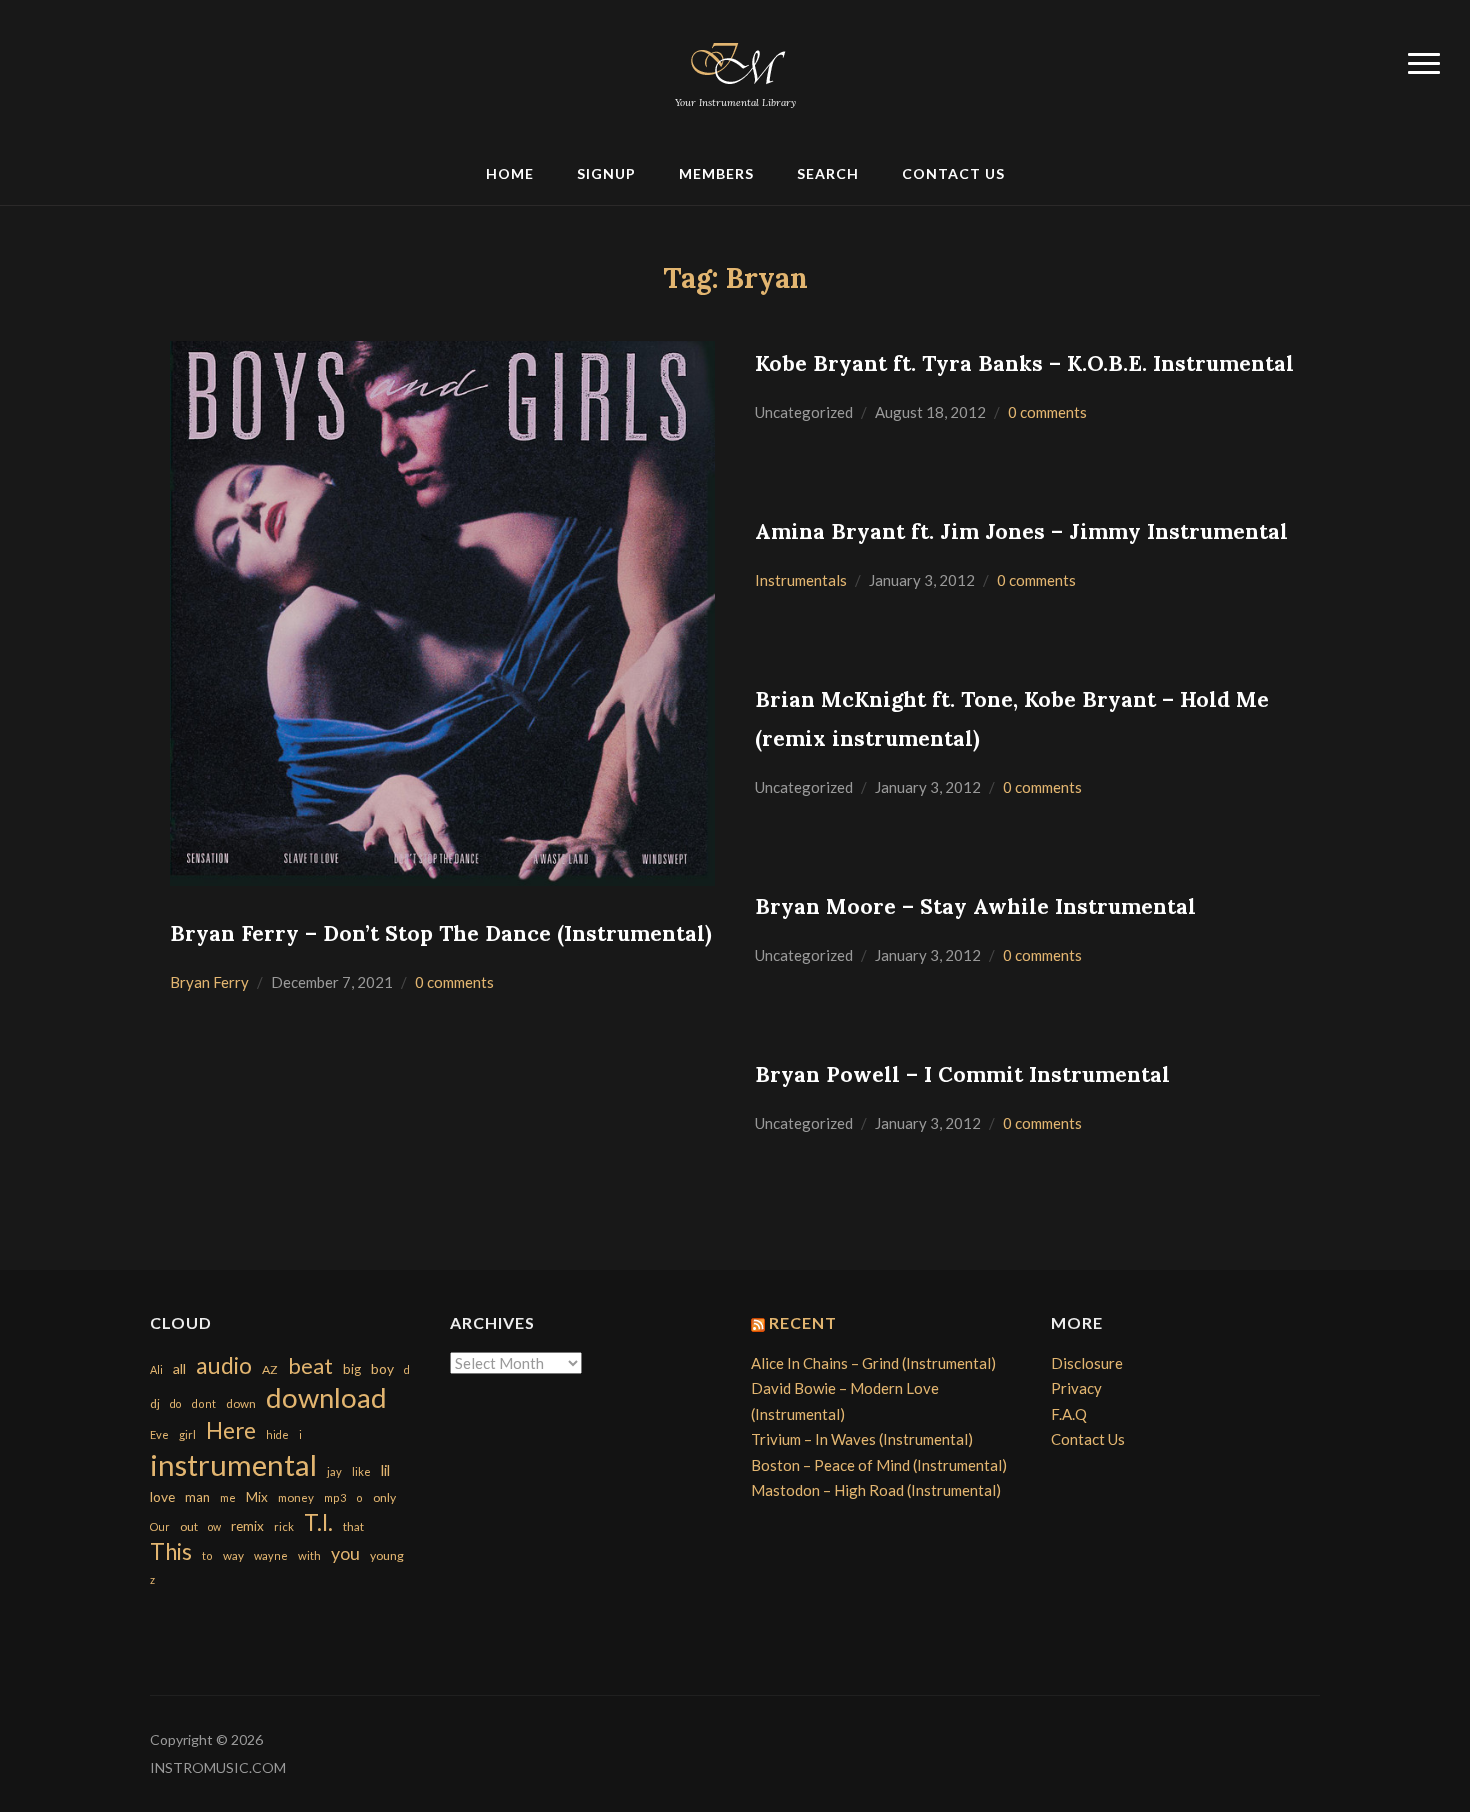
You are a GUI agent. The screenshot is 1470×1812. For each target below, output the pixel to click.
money (296, 1497)
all (179, 1368)
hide (277, 1434)
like (361, 1471)
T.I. (318, 1522)
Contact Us (953, 173)
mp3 (335, 1497)
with (309, 1555)
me (228, 1497)
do (175, 1403)
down (241, 1403)
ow (214, 1526)
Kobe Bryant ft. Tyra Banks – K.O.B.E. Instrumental (1024, 363)
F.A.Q (1069, 1414)
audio (224, 1365)
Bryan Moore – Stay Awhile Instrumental (975, 906)
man (197, 1497)
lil (385, 1470)
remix (247, 1526)
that (353, 1526)
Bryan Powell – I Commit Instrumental (962, 1074)
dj (155, 1403)
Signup (606, 173)
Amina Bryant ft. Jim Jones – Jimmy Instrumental (1021, 531)
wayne (271, 1555)
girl (187, 1434)
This (171, 1551)
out (189, 1526)
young (387, 1555)
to (207, 1555)
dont (203, 1403)
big (352, 1369)
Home (510, 173)
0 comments (454, 982)
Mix (257, 1497)
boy (382, 1368)
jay (334, 1471)
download (326, 1397)
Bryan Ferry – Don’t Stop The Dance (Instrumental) (441, 933)
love (162, 1496)
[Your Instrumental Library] (735, 60)
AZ (270, 1369)
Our (160, 1526)
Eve (159, 1434)
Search (828, 173)
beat (310, 1366)
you (345, 1553)
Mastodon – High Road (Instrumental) (876, 1490)
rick (284, 1526)
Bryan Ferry (209, 982)
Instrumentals (801, 580)
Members (716, 173)
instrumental (233, 1464)
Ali (156, 1369)
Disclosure (1087, 1363)
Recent (803, 1322)
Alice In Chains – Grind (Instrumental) (873, 1363)
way (233, 1555)
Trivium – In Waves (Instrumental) (862, 1439)
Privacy (1076, 1388)
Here (231, 1430)
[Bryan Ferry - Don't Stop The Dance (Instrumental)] (442, 611)
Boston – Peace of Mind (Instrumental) (879, 1465)
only (384, 1497)
